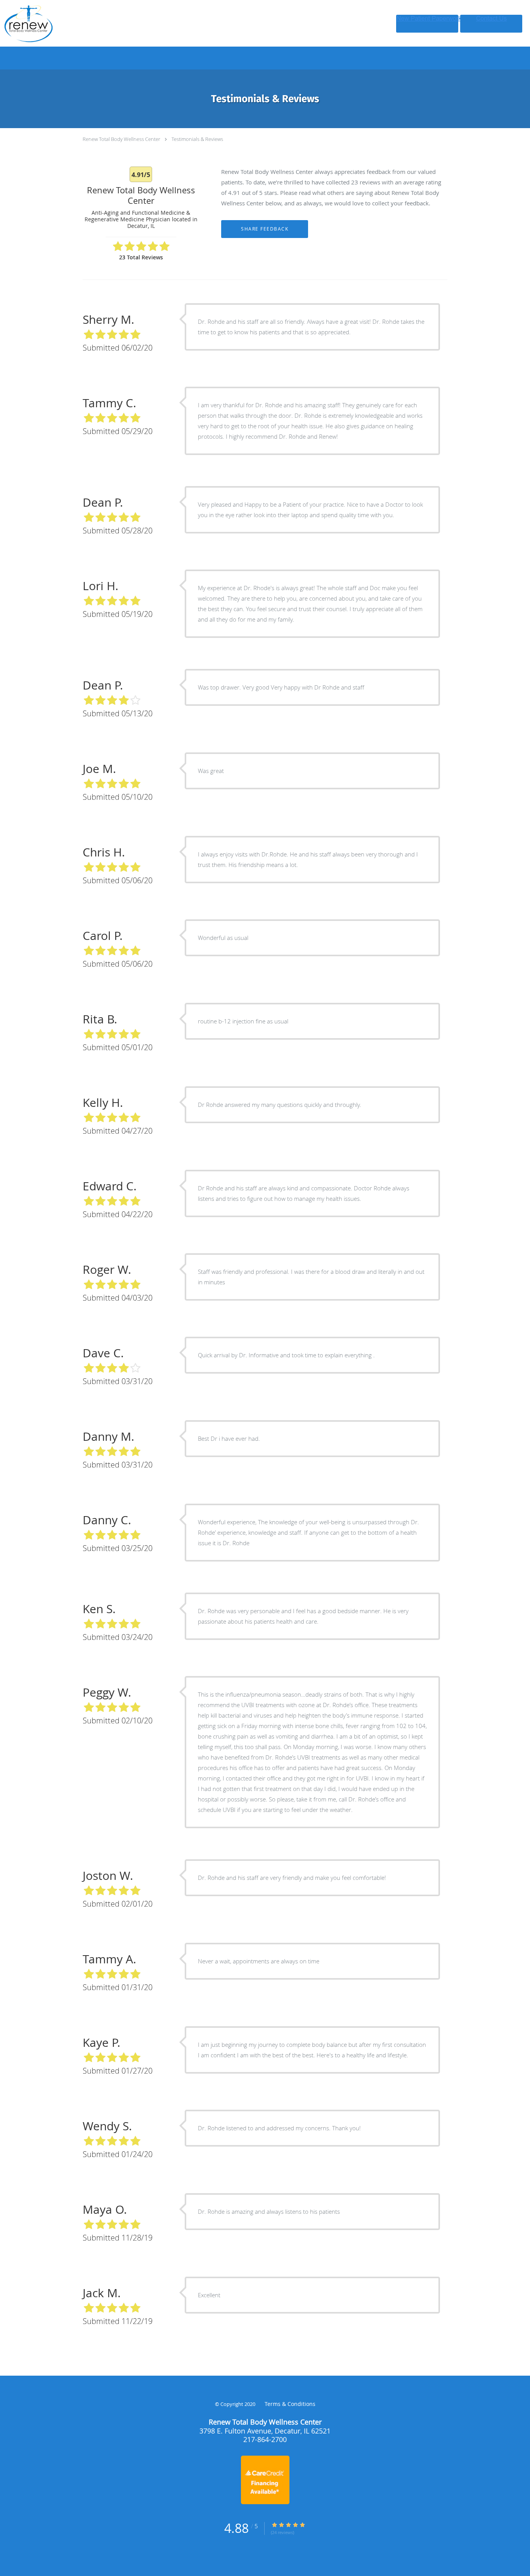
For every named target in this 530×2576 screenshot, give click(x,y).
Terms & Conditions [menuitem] (290, 2404)
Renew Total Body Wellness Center (122, 139)
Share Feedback (265, 229)
